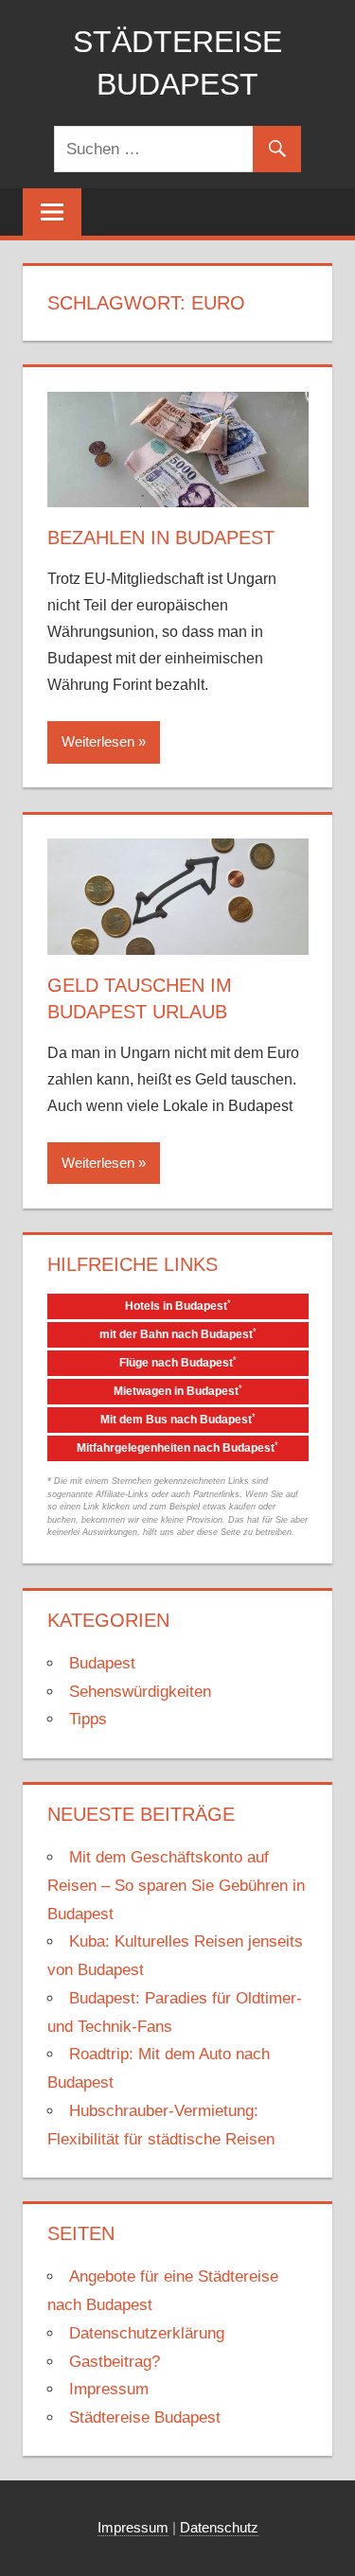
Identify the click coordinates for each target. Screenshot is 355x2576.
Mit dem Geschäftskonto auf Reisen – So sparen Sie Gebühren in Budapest (176, 1886)
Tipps (88, 1719)
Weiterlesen (98, 741)
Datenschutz (219, 2527)
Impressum (109, 2389)
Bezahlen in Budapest (161, 538)
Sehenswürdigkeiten (140, 1692)
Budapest (102, 1663)
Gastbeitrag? (115, 2362)
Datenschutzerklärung (147, 2333)
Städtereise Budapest (145, 2417)
